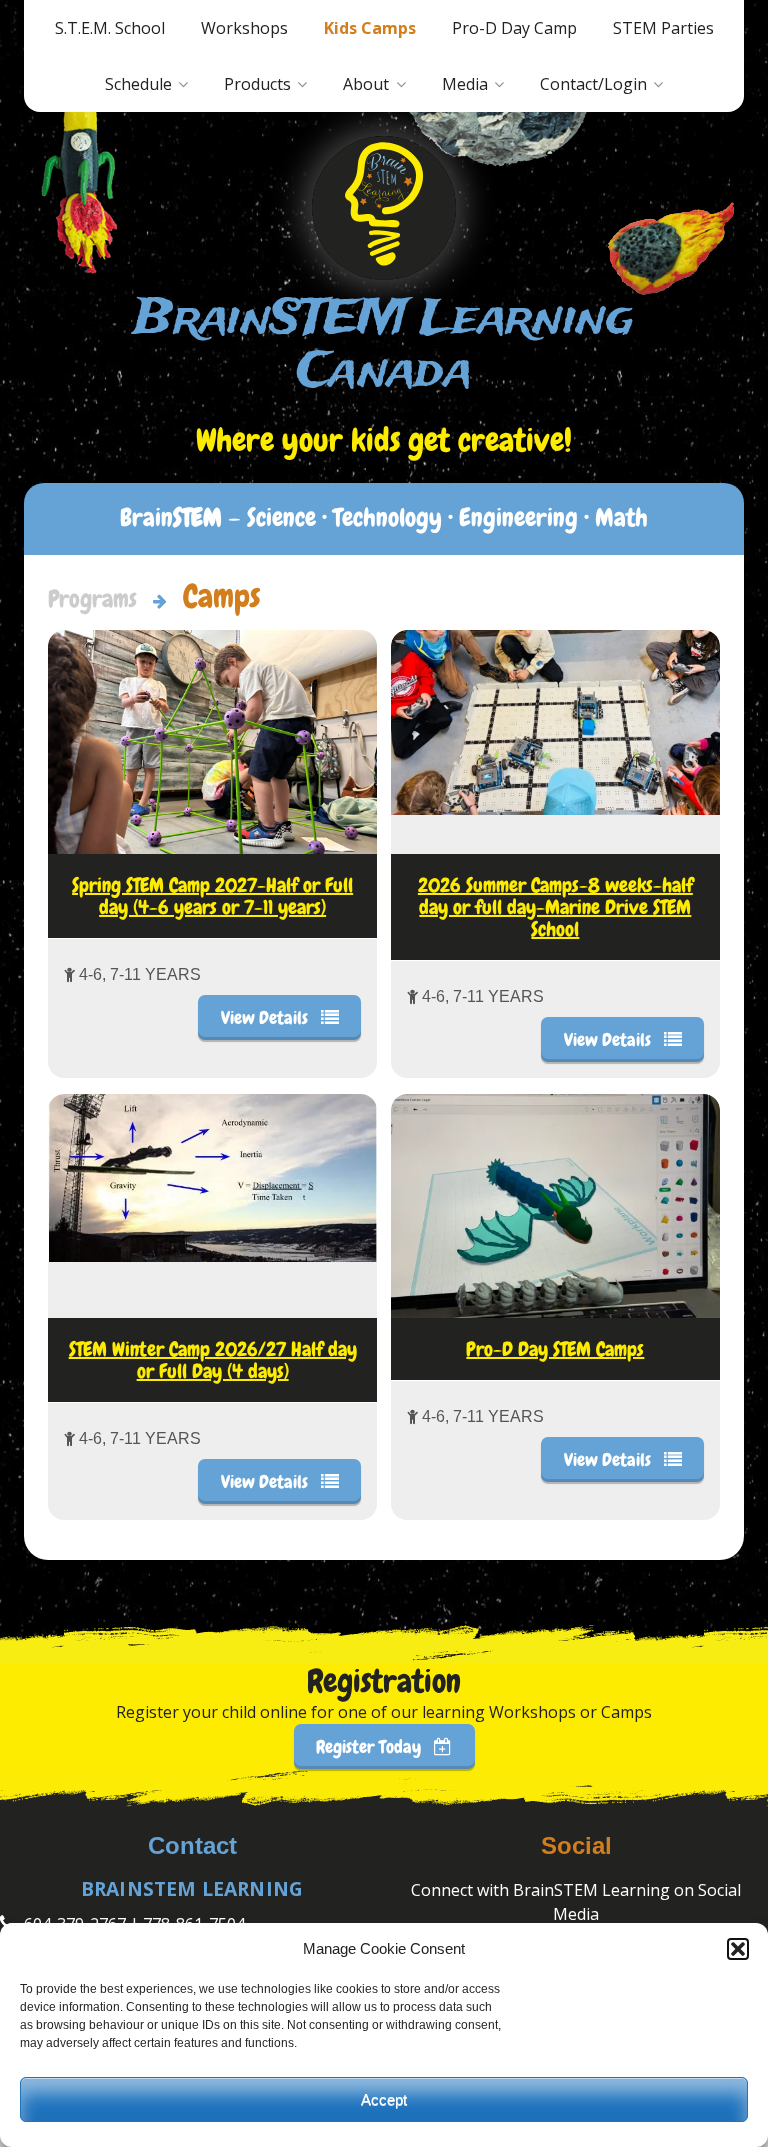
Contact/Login (593, 84)
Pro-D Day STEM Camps (555, 1349)
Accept (384, 2099)
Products (257, 84)
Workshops (244, 28)
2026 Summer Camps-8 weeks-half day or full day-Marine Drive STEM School (555, 907)
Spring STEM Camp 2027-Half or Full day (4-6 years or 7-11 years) (212, 896)
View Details (266, 1017)
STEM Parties (663, 28)
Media (465, 84)
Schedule (138, 84)
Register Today (370, 1746)
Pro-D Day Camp (514, 28)
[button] (738, 1949)
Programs (92, 598)
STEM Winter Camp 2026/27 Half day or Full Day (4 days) (213, 1360)
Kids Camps (370, 28)
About (366, 84)
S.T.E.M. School (110, 28)
